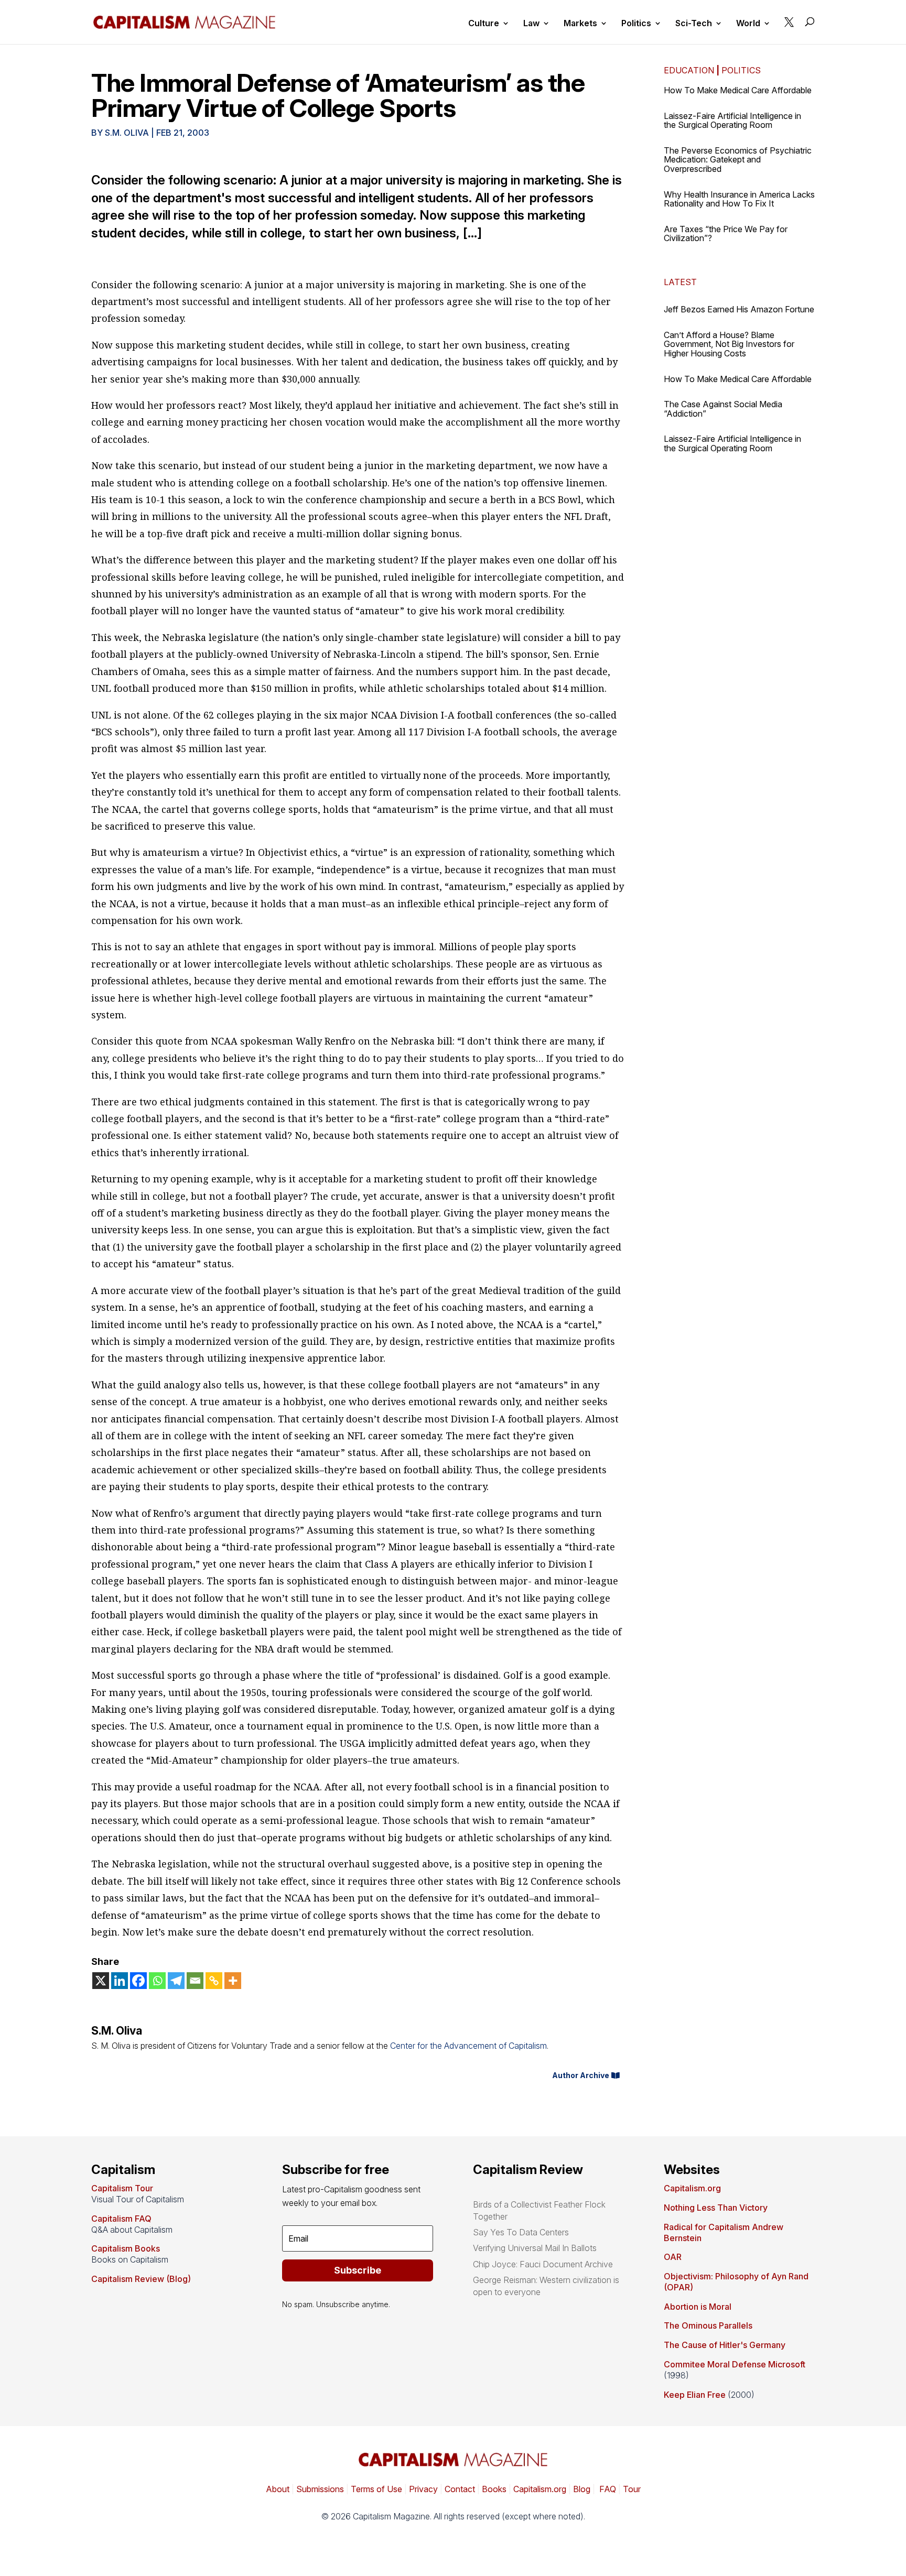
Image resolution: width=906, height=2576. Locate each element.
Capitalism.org (692, 2188)
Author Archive (581, 2075)
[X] (101, 1981)
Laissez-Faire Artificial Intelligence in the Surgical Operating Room (732, 121)
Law (531, 24)
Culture (484, 24)
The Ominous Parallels (708, 2325)
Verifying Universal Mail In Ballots (535, 2248)
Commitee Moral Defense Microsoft (735, 2364)
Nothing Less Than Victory (716, 2208)
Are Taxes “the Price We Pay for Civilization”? (726, 234)
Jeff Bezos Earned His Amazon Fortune (739, 309)
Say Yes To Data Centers (521, 2232)
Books (494, 2489)
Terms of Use (375, 2489)
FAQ (607, 2489)
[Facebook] (138, 1981)
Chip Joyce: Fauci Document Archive (543, 2264)
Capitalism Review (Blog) (141, 2279)
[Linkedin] (120, 1981)
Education (689, 70)
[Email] (195, 1981)
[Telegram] (176, 1981)
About (278, 2489)
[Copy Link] (214, 1981)
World (748, 24)
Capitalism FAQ (121, 2219)
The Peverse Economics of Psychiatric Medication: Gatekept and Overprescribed (738, 160)
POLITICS (741, 70)
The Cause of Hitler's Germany (725, 2345)
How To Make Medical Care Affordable (738, 90)
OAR (673, 2257)
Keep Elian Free (695, 2395)
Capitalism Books (126, 2248)
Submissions (319, 2489)
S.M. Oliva (127, 133)
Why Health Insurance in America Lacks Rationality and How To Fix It (739, 199)
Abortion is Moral (698, 2307)
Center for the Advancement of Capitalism (468, 2046)
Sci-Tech (694, 24)
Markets (580, 24)
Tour (632, 2489)
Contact (459, 2489)
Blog (582, 2489)
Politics (636, 24)
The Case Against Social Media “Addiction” (723, 409)
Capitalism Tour (122, 2188)
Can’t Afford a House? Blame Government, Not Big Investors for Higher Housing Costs (729, 344)
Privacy (422, 2489)
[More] (233, 1981)
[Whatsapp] (157, 1981)
